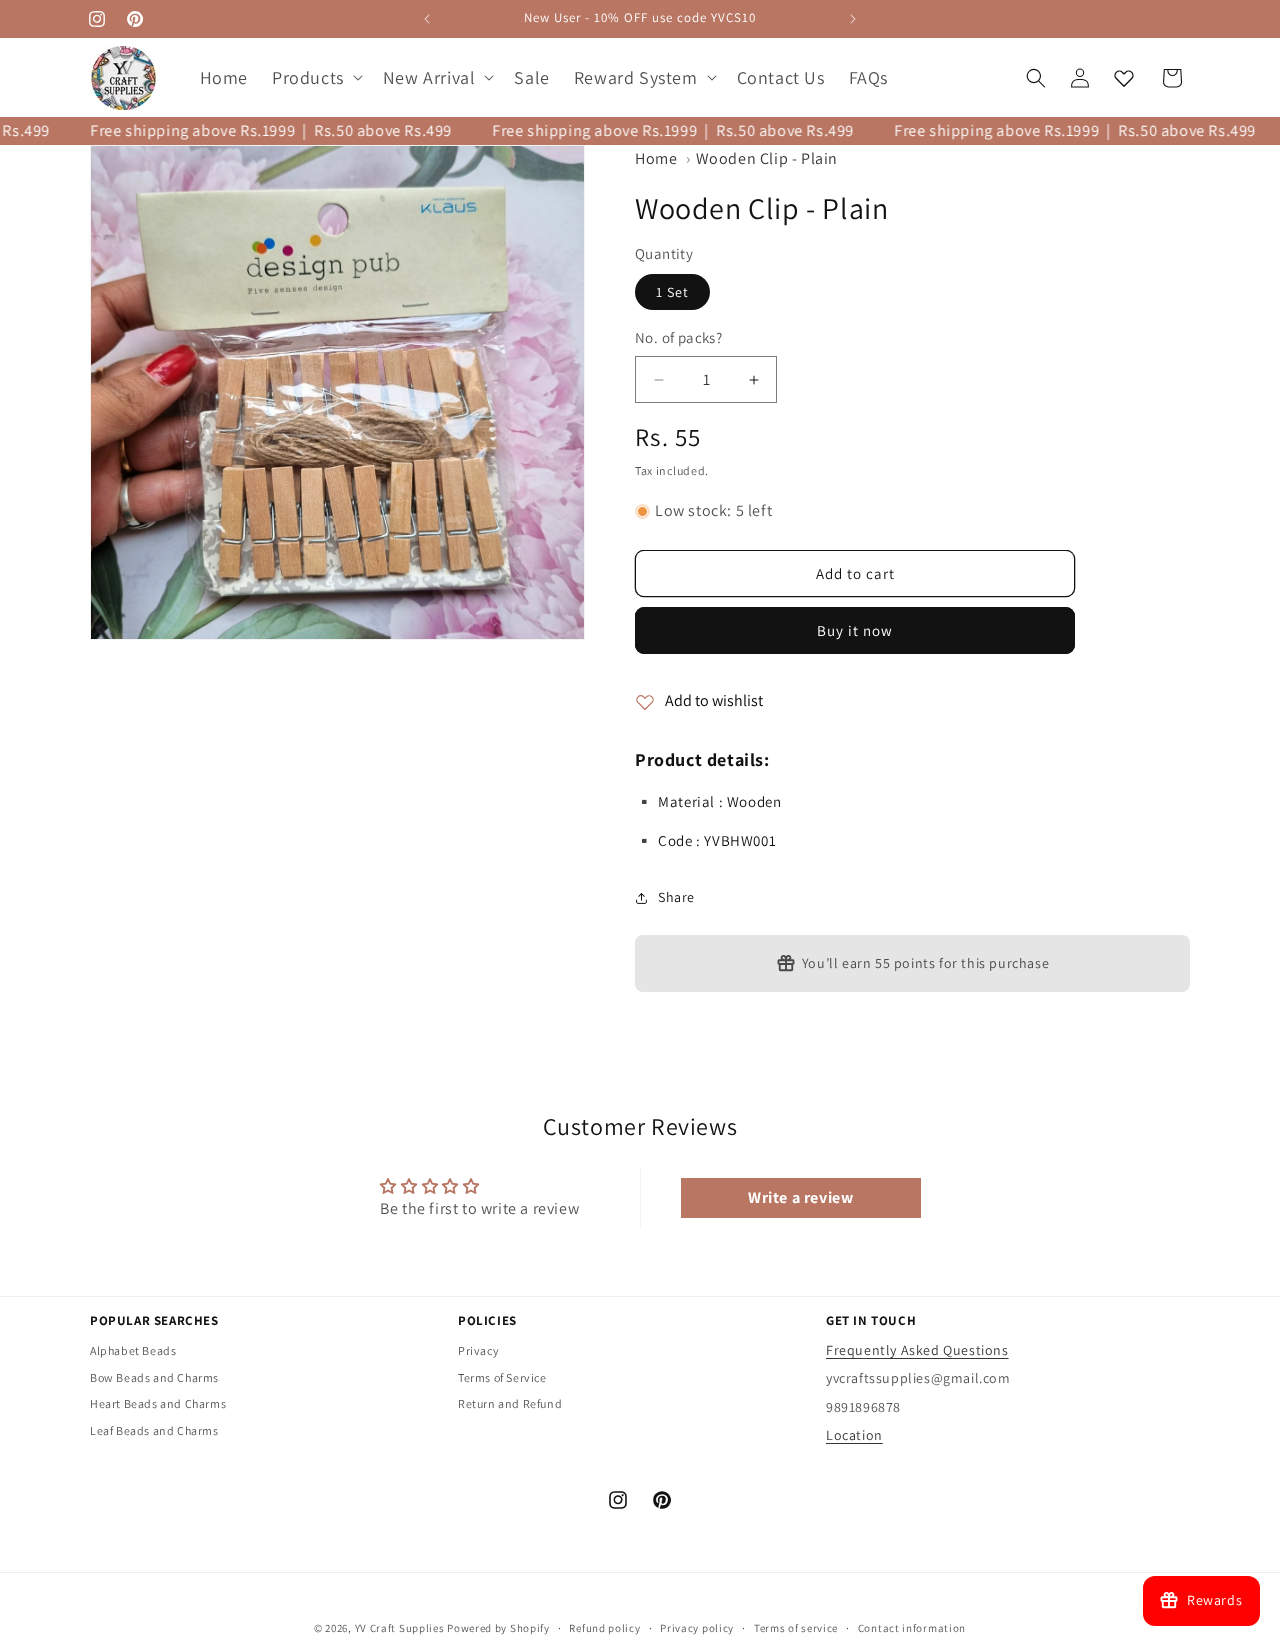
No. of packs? (678, 338)
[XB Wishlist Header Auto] (1124, 78)
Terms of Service (502, 1376)
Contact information (912, 1627)
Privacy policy (697, 1627)
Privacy (478, 1350)
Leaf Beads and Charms (154, 1430)
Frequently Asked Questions (917, 1350)
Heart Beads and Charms (158, 1403)
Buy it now (855, 631)
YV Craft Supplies (400, 1628)
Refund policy (604, 1627)
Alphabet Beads (133, 1350)
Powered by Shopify (498, 1628)
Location (854, 1434)
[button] (315, 77)
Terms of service (796, 1627)
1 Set (672, 293)
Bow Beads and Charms (154, 1376)
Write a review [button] (800, 1197)
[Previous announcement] (427, 19)
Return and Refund (510, 1403)
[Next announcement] (853, 19)
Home (656, 158)
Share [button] (676, 898)
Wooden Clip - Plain (767, 158)
